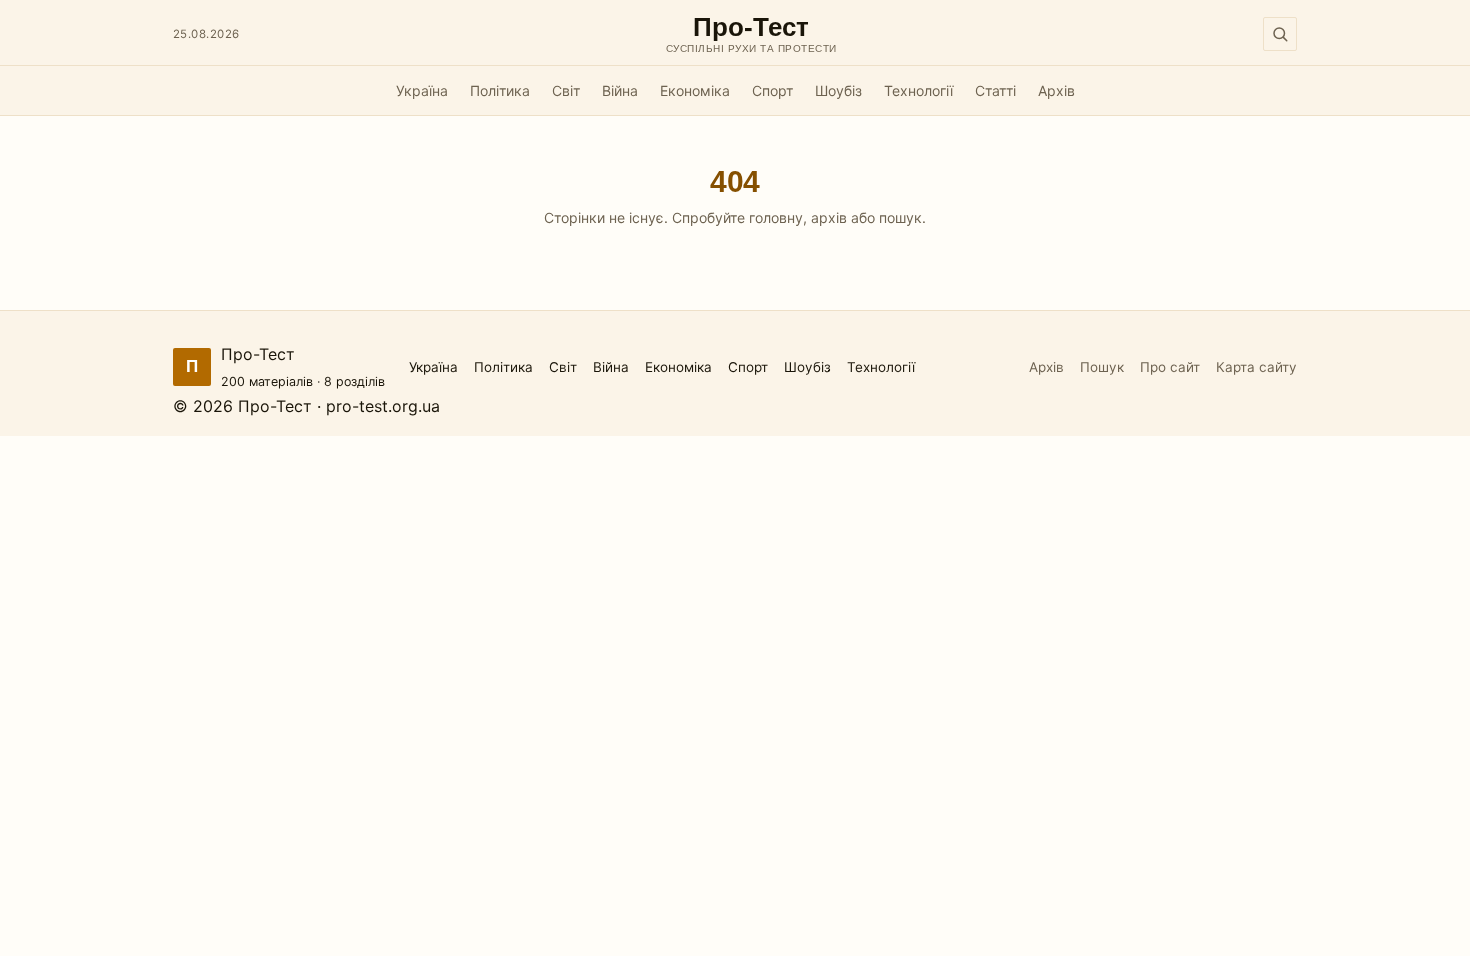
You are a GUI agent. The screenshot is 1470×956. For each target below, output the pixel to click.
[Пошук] (1280, 34)
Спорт (772, 90)
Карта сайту (1256, 367)
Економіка (695, 90)
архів (829, 217)
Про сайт (1170, 367)
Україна (422, 90)
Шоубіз (838, 90)
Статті (995, 90)
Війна (620, 90)
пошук (900, 217)
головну (776, 217)
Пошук (1102, 367)
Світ (566, 90)
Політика (500, 90)
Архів (1056, 90)
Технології (918, 90)
